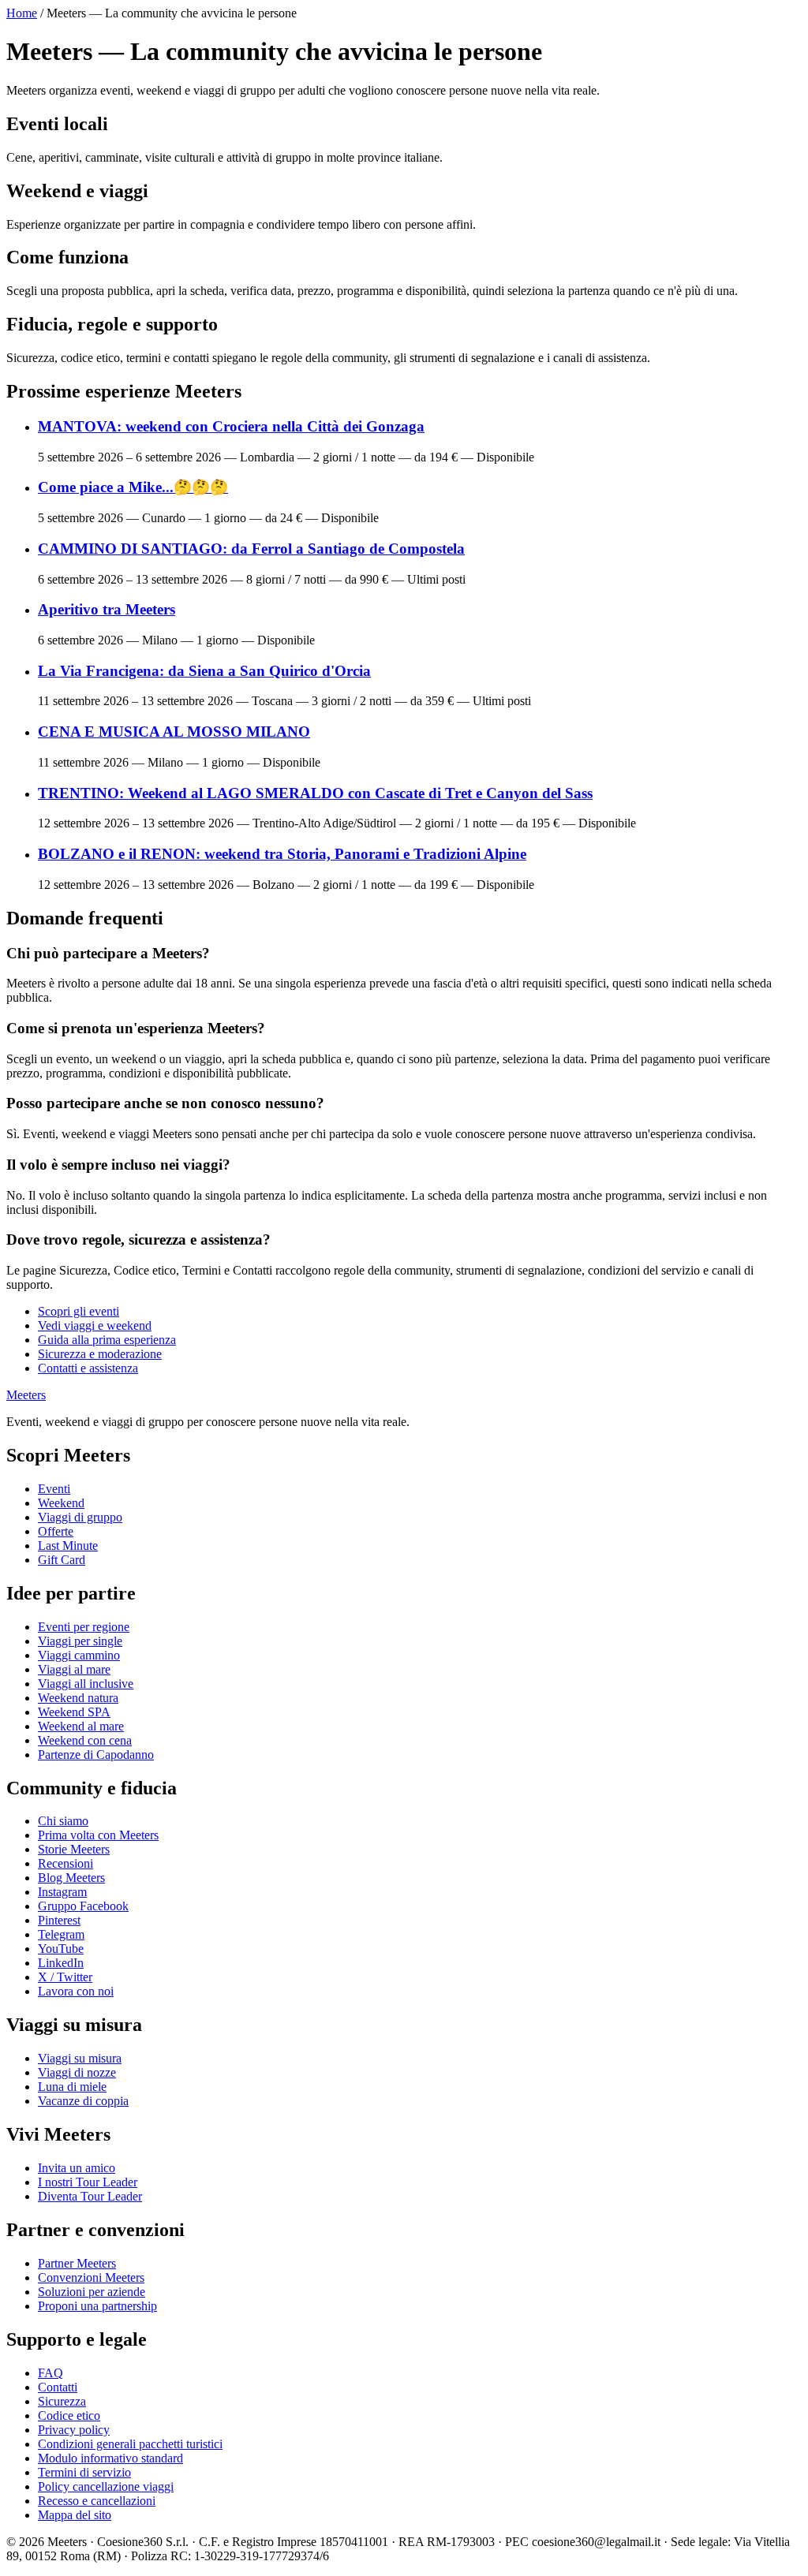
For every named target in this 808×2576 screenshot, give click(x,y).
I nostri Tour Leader (88, 2182)
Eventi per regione (84, 1627)
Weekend (61, 1503)
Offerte (56, 1531)
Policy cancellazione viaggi (106, 2486)
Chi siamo (63, 1821)
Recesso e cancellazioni (97, 2501)
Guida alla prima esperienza (107, 1340)
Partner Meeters (77, 2263)
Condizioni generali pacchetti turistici (130, 2444)
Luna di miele (72, 2087)
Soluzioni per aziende (92, 2292)
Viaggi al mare (74, 1669)
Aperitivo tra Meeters (107, 609)
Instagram (62, 1892)
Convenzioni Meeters (91, 2277)
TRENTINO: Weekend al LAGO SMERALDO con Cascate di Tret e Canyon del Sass (315, 793)
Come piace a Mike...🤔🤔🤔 (133, 487)
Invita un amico (77, 2168)
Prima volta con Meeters (98, 1835)
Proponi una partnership (97, 2306)
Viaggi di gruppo (80, 1517)
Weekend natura (78, 1698)
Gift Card (62, 1560)
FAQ (50, 2373)
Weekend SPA (74, 1712)
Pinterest (59, 1920)
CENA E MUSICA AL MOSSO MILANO (174, 732)
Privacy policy (74, 2430)
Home (22, 13)
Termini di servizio (84, 2472)
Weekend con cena (85, 1740)
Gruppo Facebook (83, 1906)
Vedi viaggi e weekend (95, 1325)
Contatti (58, 2387)
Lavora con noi (76, 1991)
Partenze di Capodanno (96, 1755)
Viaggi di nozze (77, 2072)
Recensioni (65, 1863)
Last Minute (68, 1546)
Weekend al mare (81, 1726)
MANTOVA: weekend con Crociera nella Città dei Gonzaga (231, 426)
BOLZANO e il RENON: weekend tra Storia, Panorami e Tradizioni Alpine (282, 854)
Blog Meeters (71, 1878)
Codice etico (69, 2415)
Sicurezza (62, 2401)
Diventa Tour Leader (90, 2196)
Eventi (54, 1489)
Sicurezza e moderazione (100, 1354)
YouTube (61, 1949)
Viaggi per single (80, 1641)
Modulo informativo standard (110, 2458)
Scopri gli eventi (79, 1311)
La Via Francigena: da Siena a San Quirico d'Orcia (204, 671)
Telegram (61, 1934)
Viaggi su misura (80, 2058)
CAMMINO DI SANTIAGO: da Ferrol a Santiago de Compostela (251, 549)
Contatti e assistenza (88, 1368)
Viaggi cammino (79, 1655)
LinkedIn (61, 1963)
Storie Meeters (74, 1849)
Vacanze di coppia (83, 2101)
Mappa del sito (75, 2515)
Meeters (26, 1395)
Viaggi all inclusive (86, 1684)
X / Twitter (65, 1977)
